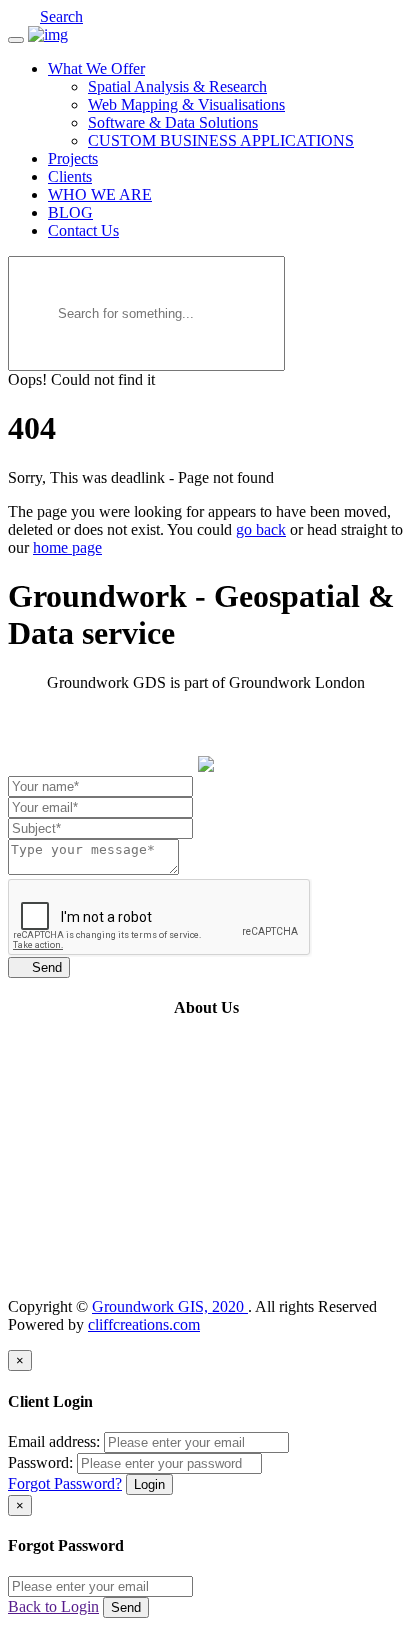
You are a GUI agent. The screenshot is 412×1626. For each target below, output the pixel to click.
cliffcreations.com (144, 1324)
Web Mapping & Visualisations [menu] (186, 104)
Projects (73, 158)
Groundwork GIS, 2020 (170, 1306)
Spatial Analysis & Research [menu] (177, 86)
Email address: (54, 1441)
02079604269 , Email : (128, 1272)
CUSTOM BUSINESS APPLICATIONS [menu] (221, 140)
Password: (40, 1462)
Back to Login (53, 1606)
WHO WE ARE (100, 194)
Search (61, 16)
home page (67, 547)
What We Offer (96, 68)
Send (39, 967)
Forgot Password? (65, 1483)
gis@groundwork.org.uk (281, 1272)
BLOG (70, 212)
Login (149, 1484)
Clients (70, 176)
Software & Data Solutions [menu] (173, 122)
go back (261, 529)
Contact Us (83, 230)
